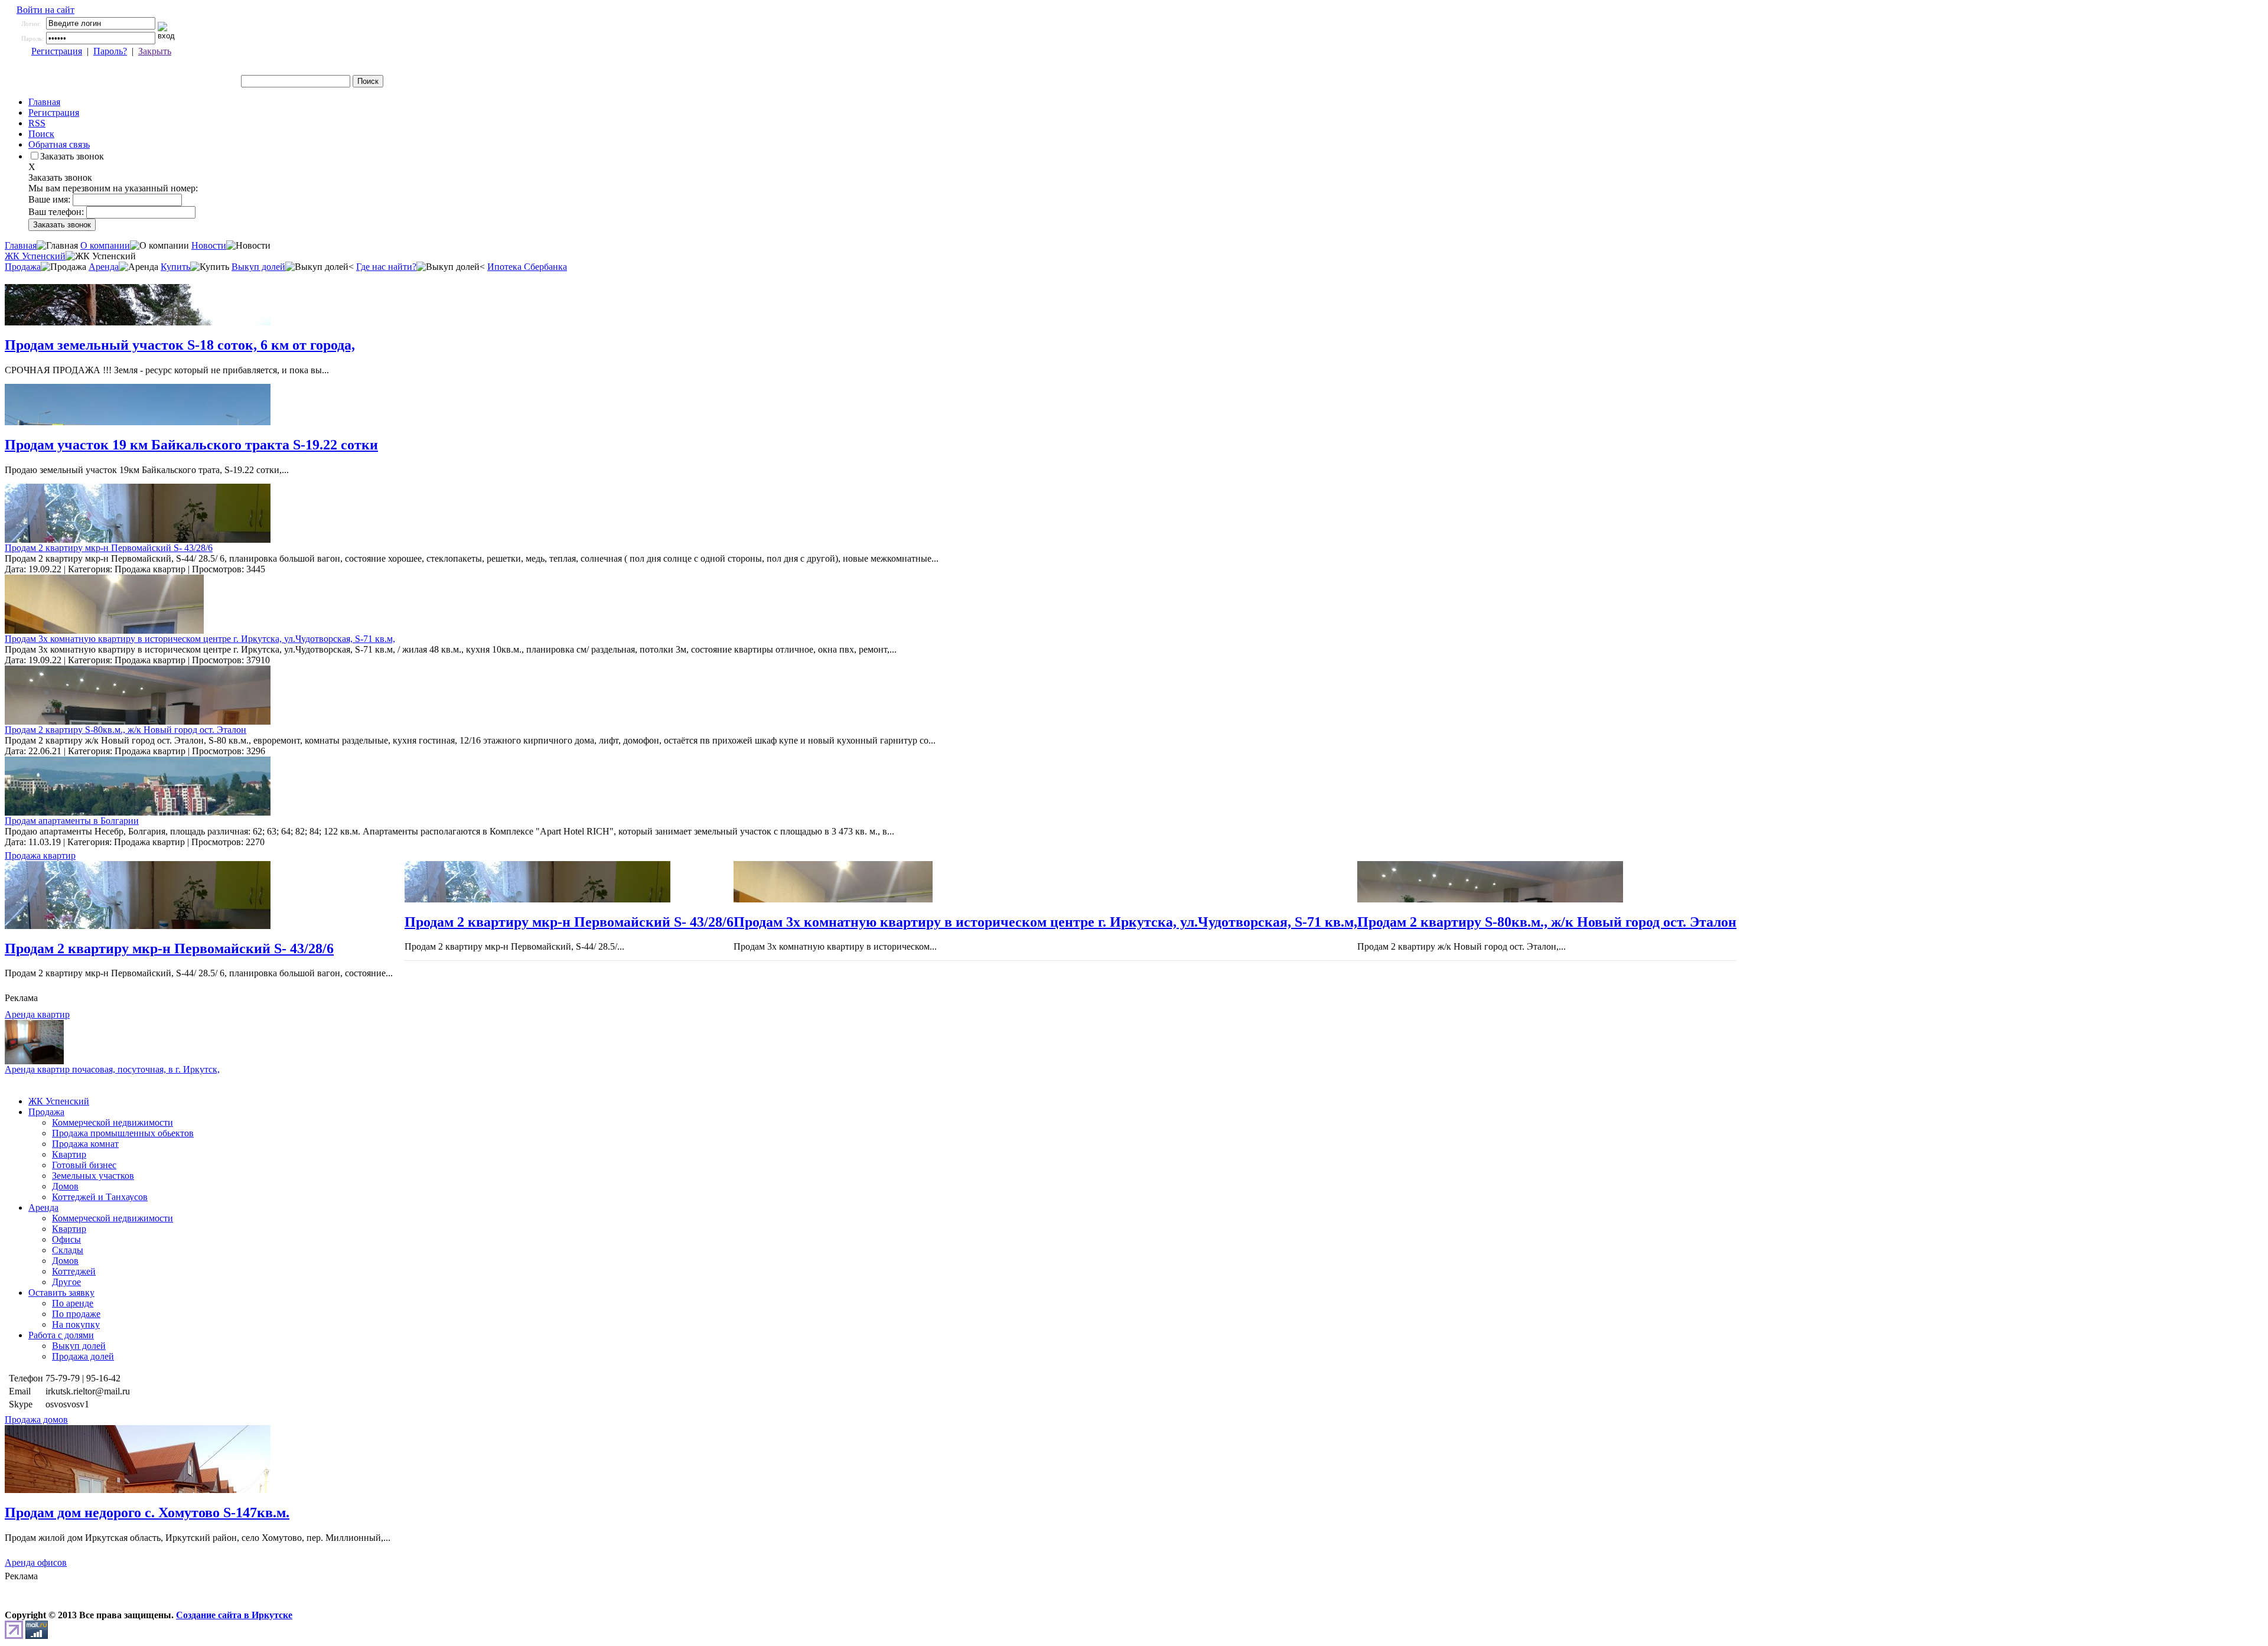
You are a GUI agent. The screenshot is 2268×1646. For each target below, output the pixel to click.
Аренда (104, 267)
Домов (65, 1186)
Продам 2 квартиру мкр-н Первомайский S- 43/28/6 (109, 548)
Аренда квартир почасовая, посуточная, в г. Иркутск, (112, 1069)
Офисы (66, 1239)
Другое (66, 1282)
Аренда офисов (36, 1562)
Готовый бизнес (84, 1165)
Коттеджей (74, 1271)
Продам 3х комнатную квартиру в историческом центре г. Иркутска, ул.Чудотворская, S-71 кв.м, (200, 639)
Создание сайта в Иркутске (234, 1615)
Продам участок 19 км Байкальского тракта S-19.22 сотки (191, 445)
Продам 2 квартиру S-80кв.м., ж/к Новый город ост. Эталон (126, 730)
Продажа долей (83, 1356)
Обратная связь (59, 144)
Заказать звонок (72, 156)
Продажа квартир (40, 855)
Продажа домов (36, 1420)
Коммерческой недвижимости (113, 1122)
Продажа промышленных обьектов (123, 1133)
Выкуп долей (258, 267)
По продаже (76, 1314)
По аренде (73, 1303)
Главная (44, 102)
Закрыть (155, 51)
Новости (209, 245)
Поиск (41, 134)
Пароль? (110, 51)
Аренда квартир (37, 1014)
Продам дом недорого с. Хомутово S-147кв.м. (147, 1513)
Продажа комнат (85, 1144)
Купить (175, 267)
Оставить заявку (61, 1293)
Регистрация (57, 51)
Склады (68, 1250)
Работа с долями (61, 1335)
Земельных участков (93, 1176)
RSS (37, 123)
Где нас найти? (386, 267)
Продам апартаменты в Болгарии (72, 821)
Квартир (69, 1154)
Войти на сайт (45, 10)
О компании (105, 245)
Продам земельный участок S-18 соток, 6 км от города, (180, 345)
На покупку (76, 1324)
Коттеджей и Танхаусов (100, 1197)
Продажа (23, 267)
